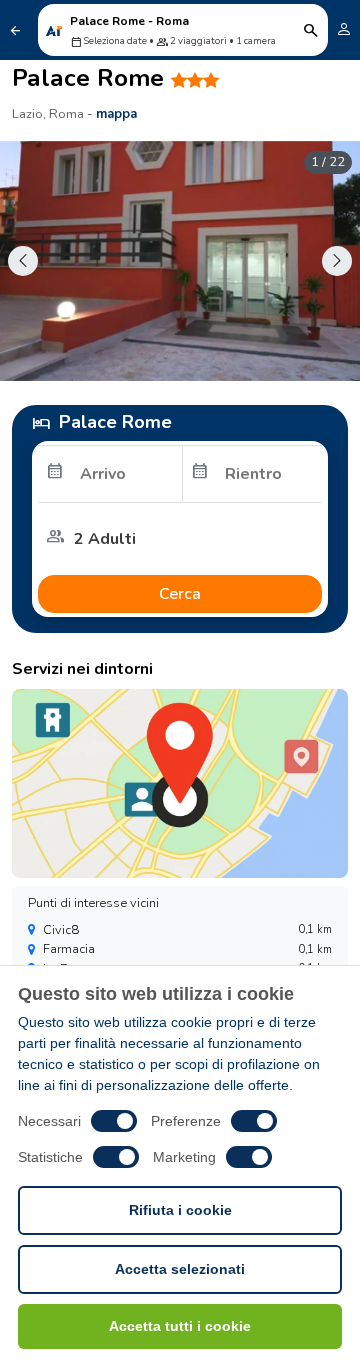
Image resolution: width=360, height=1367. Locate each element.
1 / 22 (328, 162)
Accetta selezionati (180, 1269)
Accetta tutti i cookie (180, 1326)
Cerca (180, 594)
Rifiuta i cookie (180, 1210)
